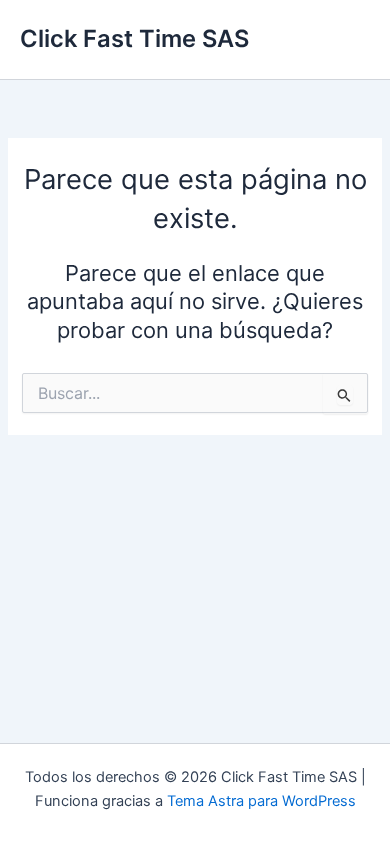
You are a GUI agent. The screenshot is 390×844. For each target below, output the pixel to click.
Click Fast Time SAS (134, 38)
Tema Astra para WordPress (261, 801)
